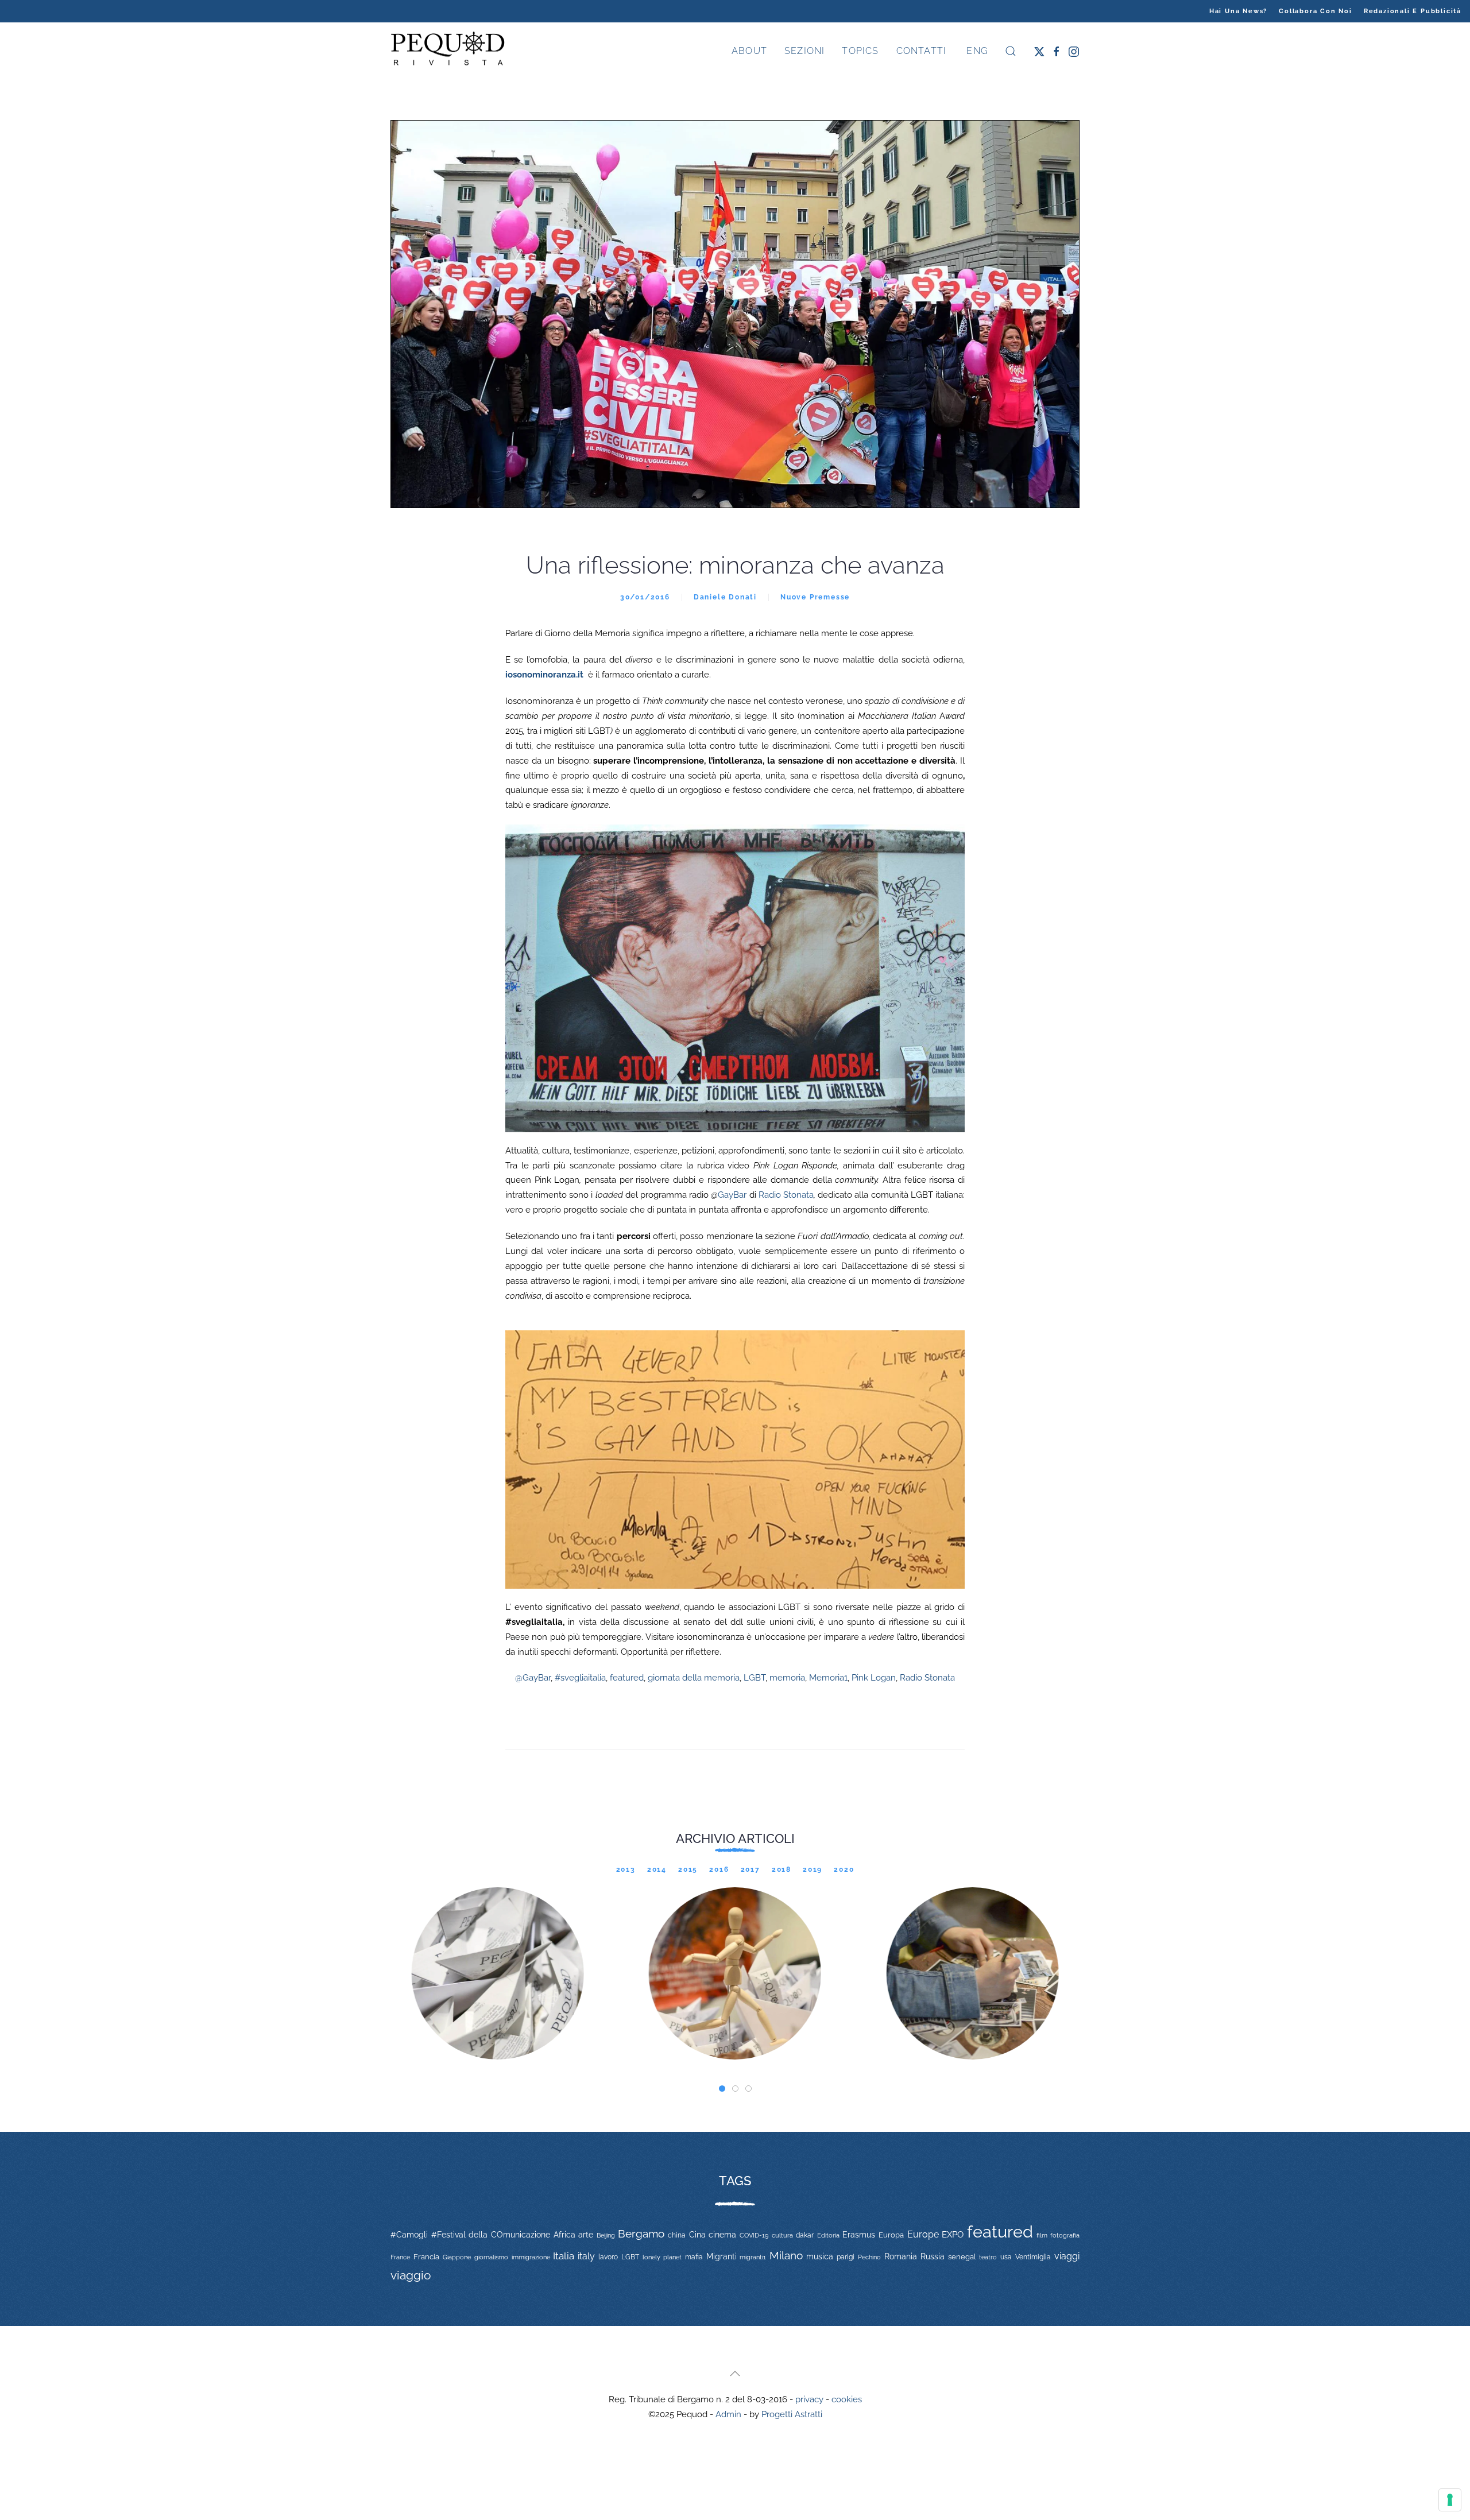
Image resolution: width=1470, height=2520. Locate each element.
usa (1006, 2257)
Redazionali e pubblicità (1413, 11)
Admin (728, 2414)
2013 (626, 1869)
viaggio (411, 2275)
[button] (1011, 51)
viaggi (1067, 2256)
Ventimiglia (1033, 2257)
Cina (697, 2235)
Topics (860, 51)
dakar (805, 2235)
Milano (786, 2255)
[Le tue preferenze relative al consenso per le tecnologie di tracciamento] (1450, 2500)
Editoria (828, 2235)
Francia (426, 2257)
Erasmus (859, 2235)
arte (586, 2235)
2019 (813, 1869)
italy (586, 2256)
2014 (657, 1869)
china (677, 2235)
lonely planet (662, 2257)
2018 (782, 1869)
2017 (751, 1869)
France (400, 2257)
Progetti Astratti (792, 2414)
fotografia (1065, 2236)
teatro (988, 2257)
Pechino (869, 2257)
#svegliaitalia (580, 1678)
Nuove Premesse (815, 597)
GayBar (729, 1195)
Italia (564, 2256)
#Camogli (409, 2235)
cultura (782, 2235)
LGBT (755, 1678)
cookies (847, 2399)
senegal (962, 2257)
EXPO (953, 2234)
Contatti (922, 51)
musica (820, 2256)
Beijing (606, 2235)
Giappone (457, 2257)
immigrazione (531, 2257)
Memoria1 (828, 1678)
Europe (923, 2234)
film (1042, 2235)
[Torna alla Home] (448, 51)
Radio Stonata (786, 1195)
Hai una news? (1238, 11)
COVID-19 (754, 2235)
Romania (901, 2256)
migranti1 (753, 2257)
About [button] (749, 51)
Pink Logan (874, 1678)
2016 (719, 1869)
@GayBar (533, 1678)
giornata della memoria (694, 1678)
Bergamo (641, 2234)
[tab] (722, 2089)
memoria (787, 1678)
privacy (809, 2399)
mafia (694, 2257)
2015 (688, 1869)
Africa (564, 2235)
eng (976, 51)
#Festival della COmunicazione (491, 2235)
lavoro (608, 2257)
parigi (846, 2257)
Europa (891, 2235)
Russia (933, 2256)
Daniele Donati (725, 597)
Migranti (722, 2256)
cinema (722, 2235)
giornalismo (491, 2257)
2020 (844, 1869)
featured (627, 1678)
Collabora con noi (1316, 11)
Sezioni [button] (804, 51)
